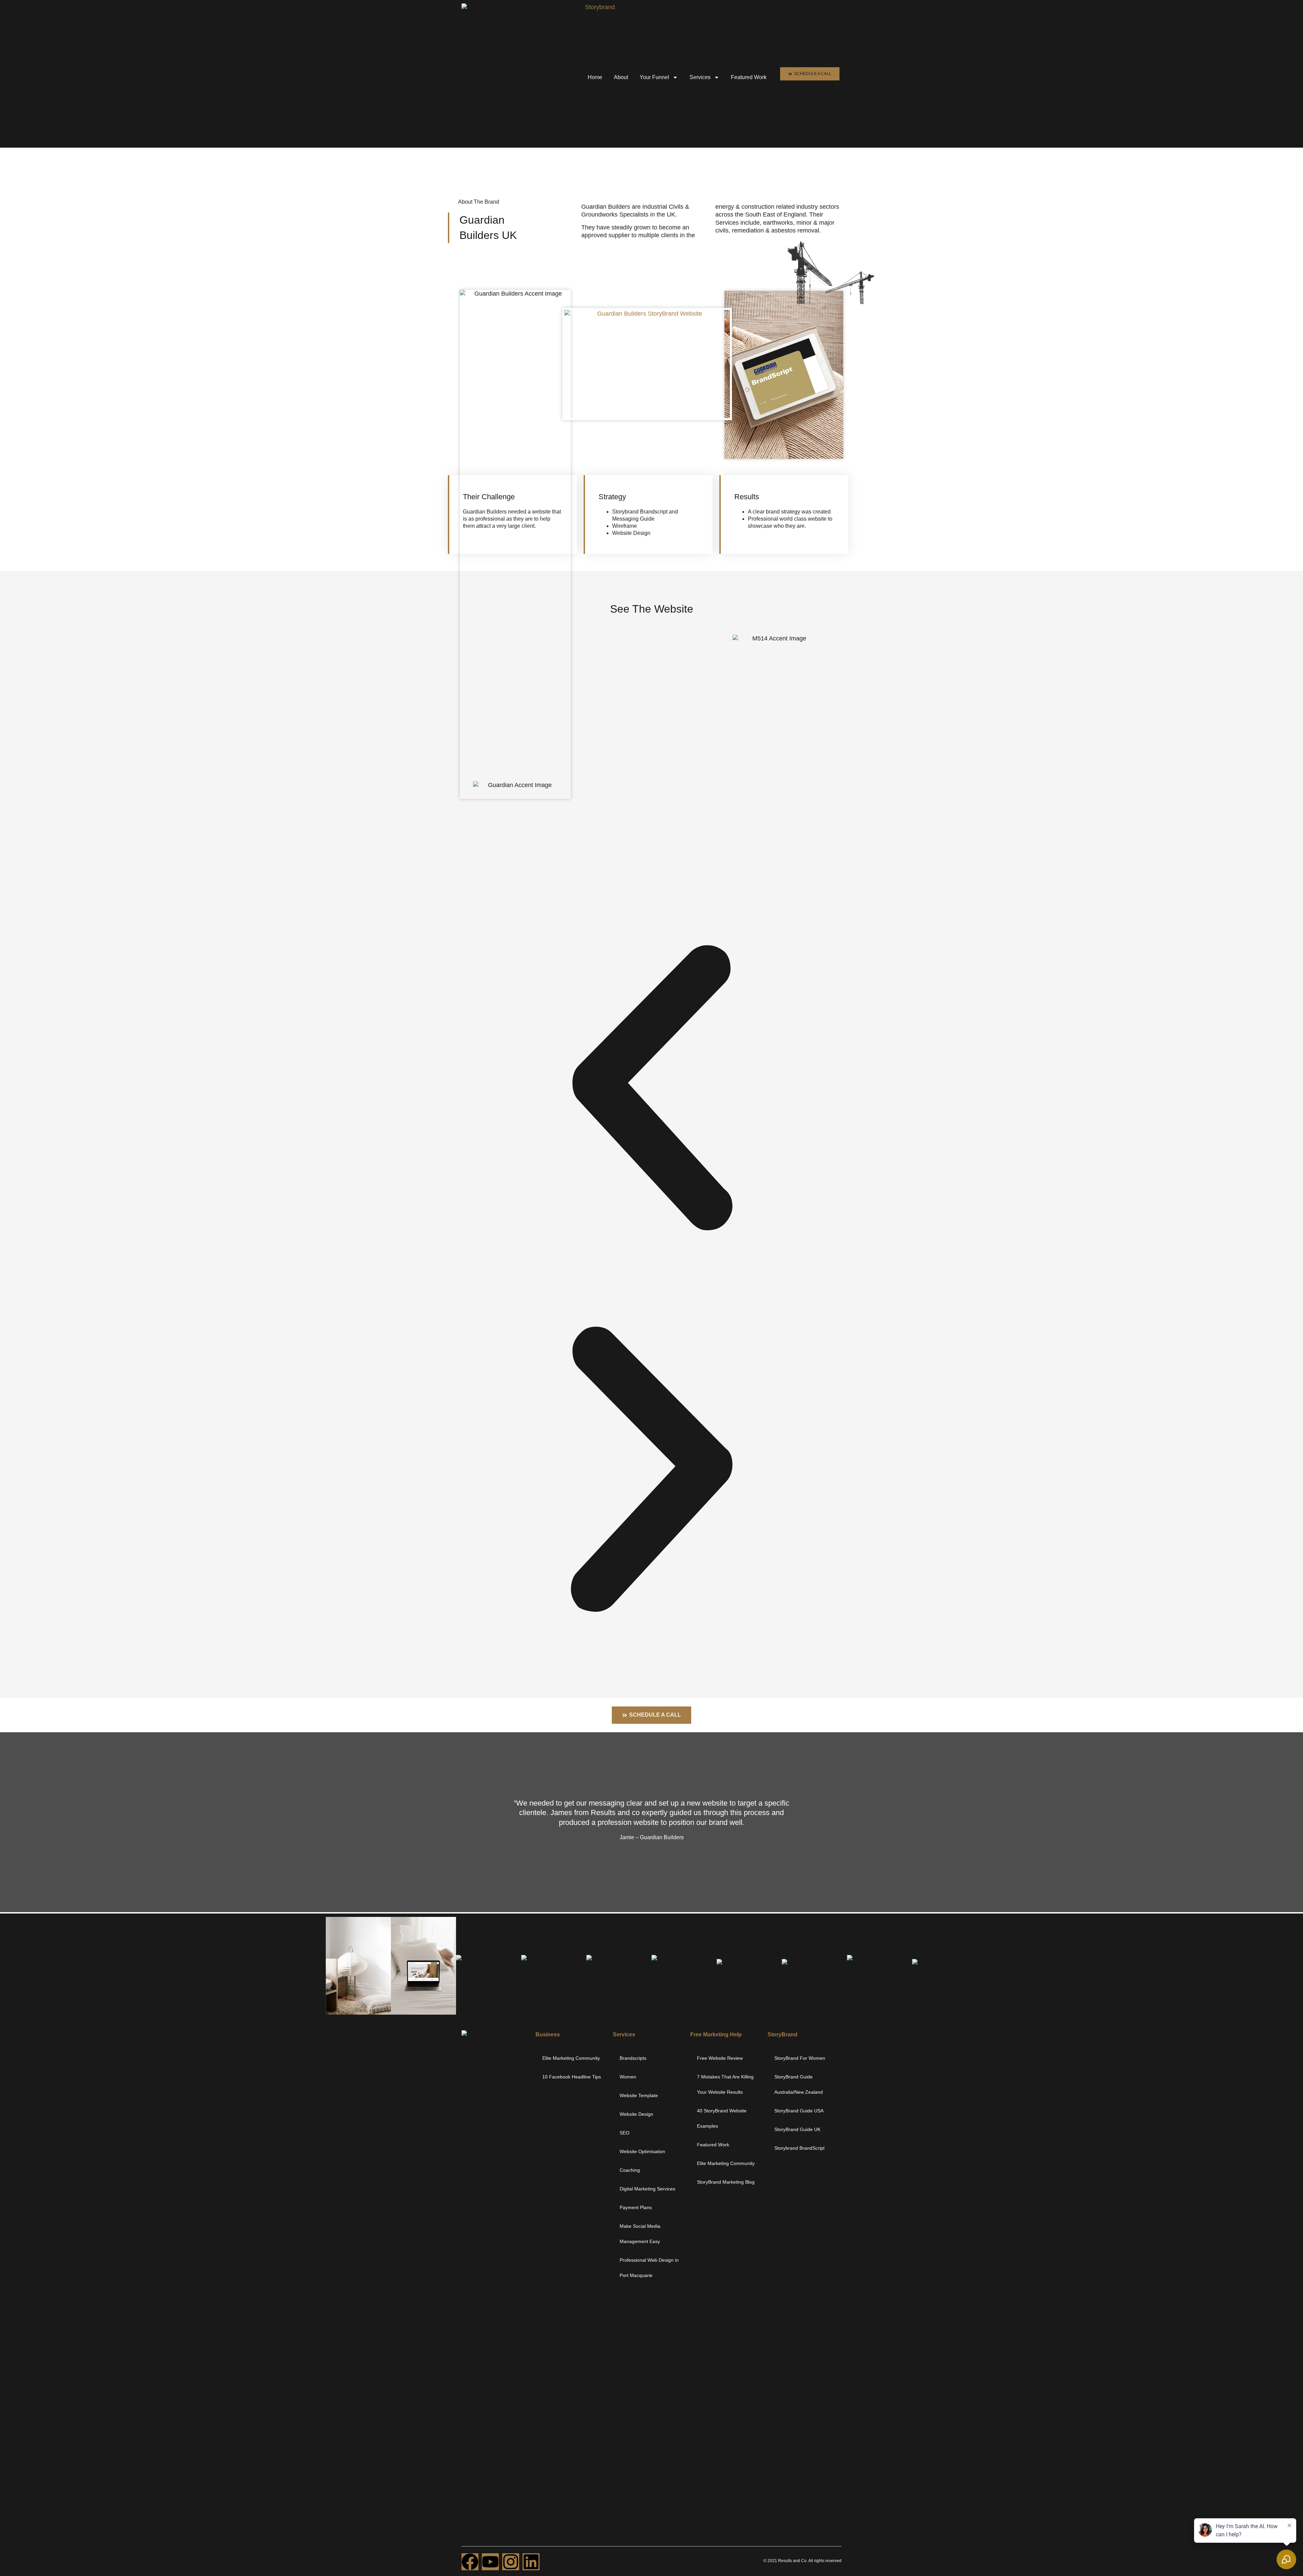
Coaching (630, 2170)
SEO (625, 2133)
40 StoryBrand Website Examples (722, 2118)
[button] (651, 1088)
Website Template (639, 2095)
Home (595, 77)
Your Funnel (654, 77)
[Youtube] (490, 2562)
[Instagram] (511, 2562)
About (621, 77)
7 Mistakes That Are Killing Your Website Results (725, 2084)
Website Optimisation (642, 2151)
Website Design (636, 2114)
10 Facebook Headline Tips (572, 2077)
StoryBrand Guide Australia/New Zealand (799, 2084)
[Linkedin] (531, 2562)
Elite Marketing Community (571, 2058)
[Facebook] (470, 2562)
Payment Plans (636, 2207)
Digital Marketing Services (647, 2189)
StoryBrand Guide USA (799, 2111)
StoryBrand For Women (800, 2058)
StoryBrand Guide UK (797, 2129)
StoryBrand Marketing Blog (726, 2182)
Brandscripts (633, 2058)
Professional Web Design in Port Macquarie (649, 2268)
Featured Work (749, 77)
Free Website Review (720, 2058)
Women (628, 2077)
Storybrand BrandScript (799, 2148)
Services (700, 77)
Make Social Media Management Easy (640, 2234)
